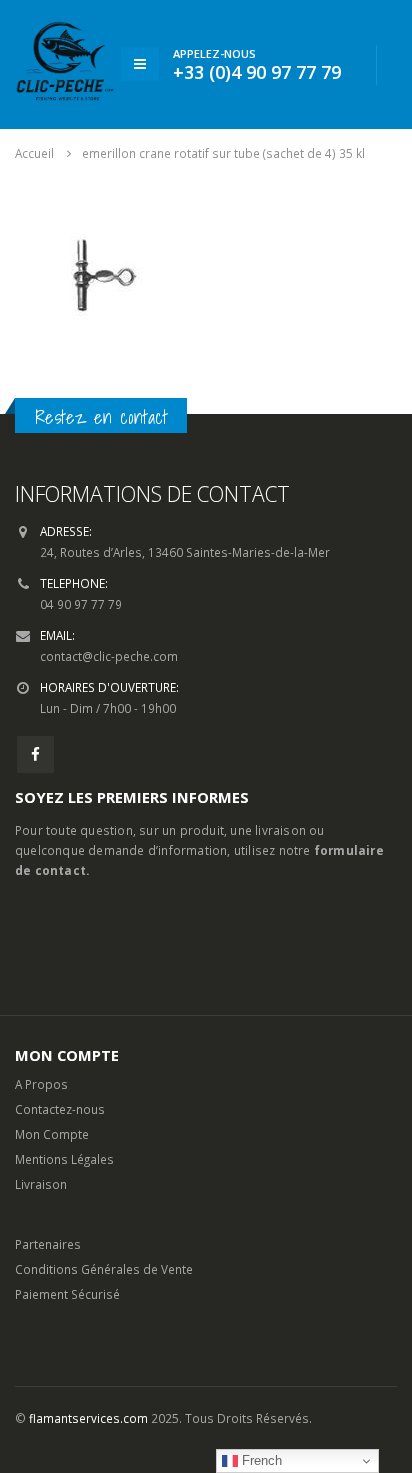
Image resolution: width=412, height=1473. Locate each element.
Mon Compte (52, 1134)
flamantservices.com (88, 1418)
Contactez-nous (60, 1109)
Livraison (41, 1184)
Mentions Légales (64, 1159)
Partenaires (48, 1244)
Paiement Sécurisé (67, 1294)
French (260, 1460)
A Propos (41, 1084)
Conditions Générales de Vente (104, 1269)
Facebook (35, 754)
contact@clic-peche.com (109, 656)
